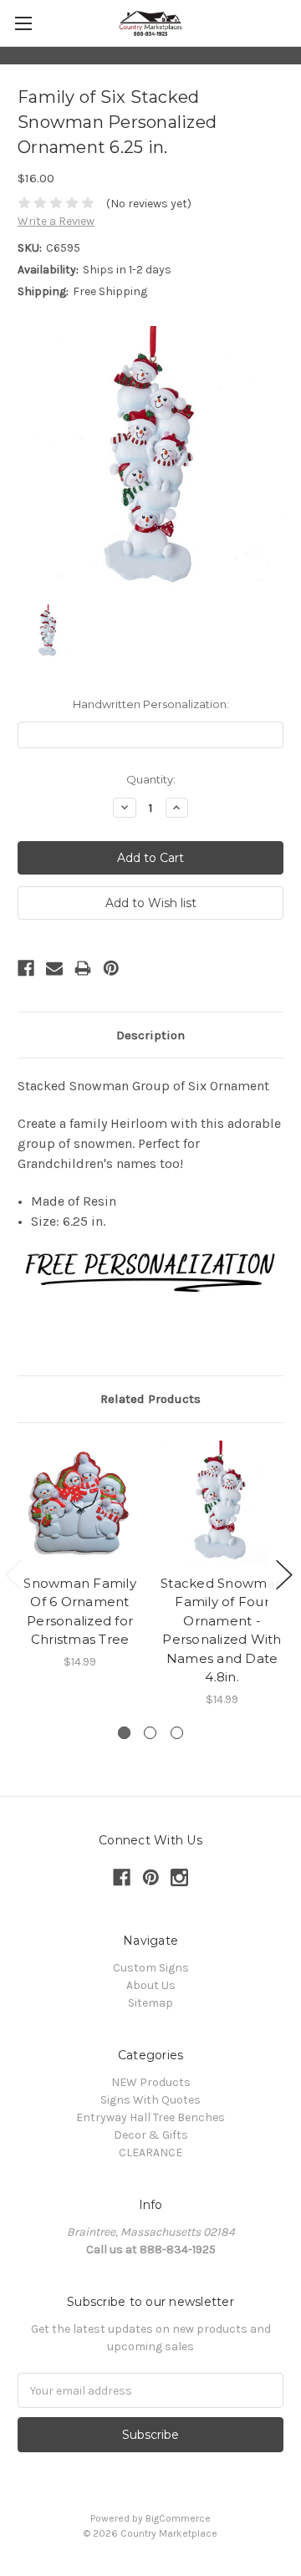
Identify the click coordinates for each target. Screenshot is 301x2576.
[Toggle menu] (23, 23)
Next (284, 1575)
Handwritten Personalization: (151, 704)
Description (150, 1035)
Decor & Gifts (151, 2135)
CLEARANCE (150, 2153)
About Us (151, 1985)
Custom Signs (151, 1968)
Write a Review (56, 221)
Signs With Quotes (150, 2100)
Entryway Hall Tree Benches (150, 2117)
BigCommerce (178, 2518)
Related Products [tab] (150, 1399)
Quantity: (151, 779)
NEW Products (151, 2082)
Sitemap (150, 2003)
